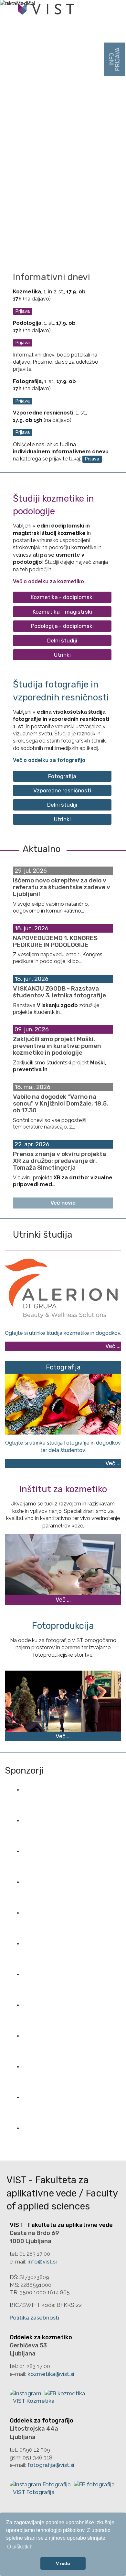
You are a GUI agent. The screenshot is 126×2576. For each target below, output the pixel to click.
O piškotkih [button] (20, 2547)
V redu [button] (63, 2563)
